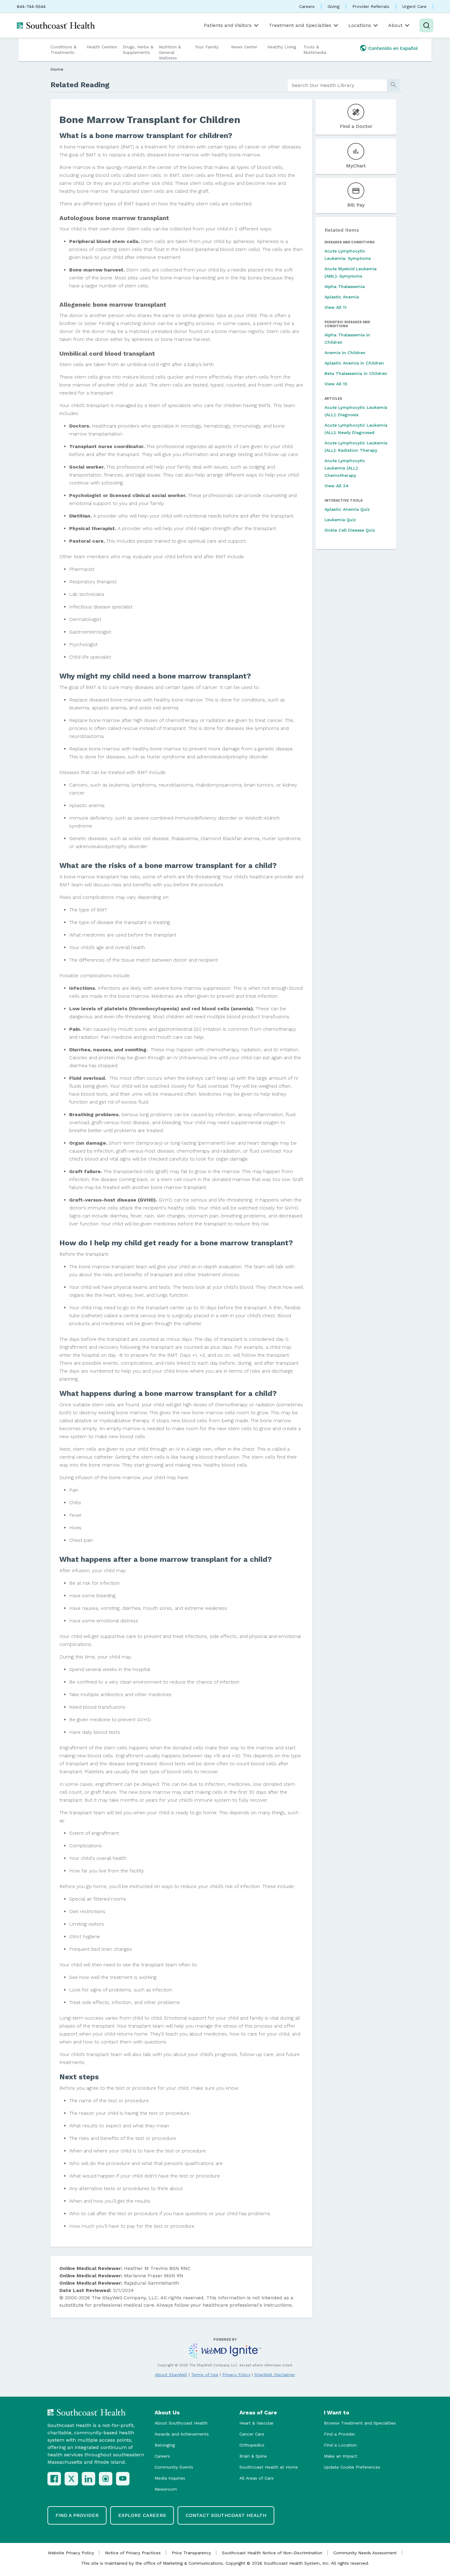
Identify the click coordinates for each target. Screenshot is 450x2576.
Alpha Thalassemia (345, 286)
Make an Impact (341, 2456)
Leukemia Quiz (340, 520)
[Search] (426, 25)
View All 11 (336, 307)
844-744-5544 (31, 6)
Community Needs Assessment (365, 2553)
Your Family (207, 47)
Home (57, 69)
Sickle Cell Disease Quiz (350, 530)
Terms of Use (205, 2375)
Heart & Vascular (257, 2423)
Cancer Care (252, 2434)
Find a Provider (339, 2434)
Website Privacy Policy (71, 2553)
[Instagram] (106, 2479)
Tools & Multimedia (315, 50)
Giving (334, 6)
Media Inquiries (170, 2478)
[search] (337, 85)
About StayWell (171, 2375)
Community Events (174, 2467)
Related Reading (80, 85)
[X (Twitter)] (71, 2479)
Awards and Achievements (182, 2434)
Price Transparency (191, 2553)
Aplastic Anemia (342, 297)
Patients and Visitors (228, 25)
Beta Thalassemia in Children (356, 373)
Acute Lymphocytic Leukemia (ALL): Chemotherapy (345, 468)
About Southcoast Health (181, 2423)
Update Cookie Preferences (352, 2467)
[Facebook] (54, 2479)
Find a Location (340, 2445)
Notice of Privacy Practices (133, 2553)
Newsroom (166, 2489)
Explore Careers (142, 2515)
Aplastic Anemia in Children (354, 363)
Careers (307, 6)
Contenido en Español (393, 48)
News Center (244, 47)
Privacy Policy (236, 2375)
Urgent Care (414, 6)
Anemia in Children (345, 353)
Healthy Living (282, 47)
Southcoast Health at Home (269, 2467)
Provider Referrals (371, 6)
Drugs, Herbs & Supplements (138, 50)
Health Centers (102, 47)
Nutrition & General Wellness (170, 52)
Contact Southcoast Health (226, 2515)
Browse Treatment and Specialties (360, 2423)
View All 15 (336, 384)
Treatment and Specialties (300, 25)
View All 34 (337, 486)
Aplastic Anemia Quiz (347, 509)
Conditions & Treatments (64, 50)
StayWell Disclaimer (275, 2375)
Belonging (165, 2445)
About (395, 25)
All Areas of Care (257, 2478)
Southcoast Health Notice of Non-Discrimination (272, 2553)
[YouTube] (123, 2479)
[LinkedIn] (88, 2479)
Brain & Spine (253, 2456)
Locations (360, 25)
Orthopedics (252, 2445)
